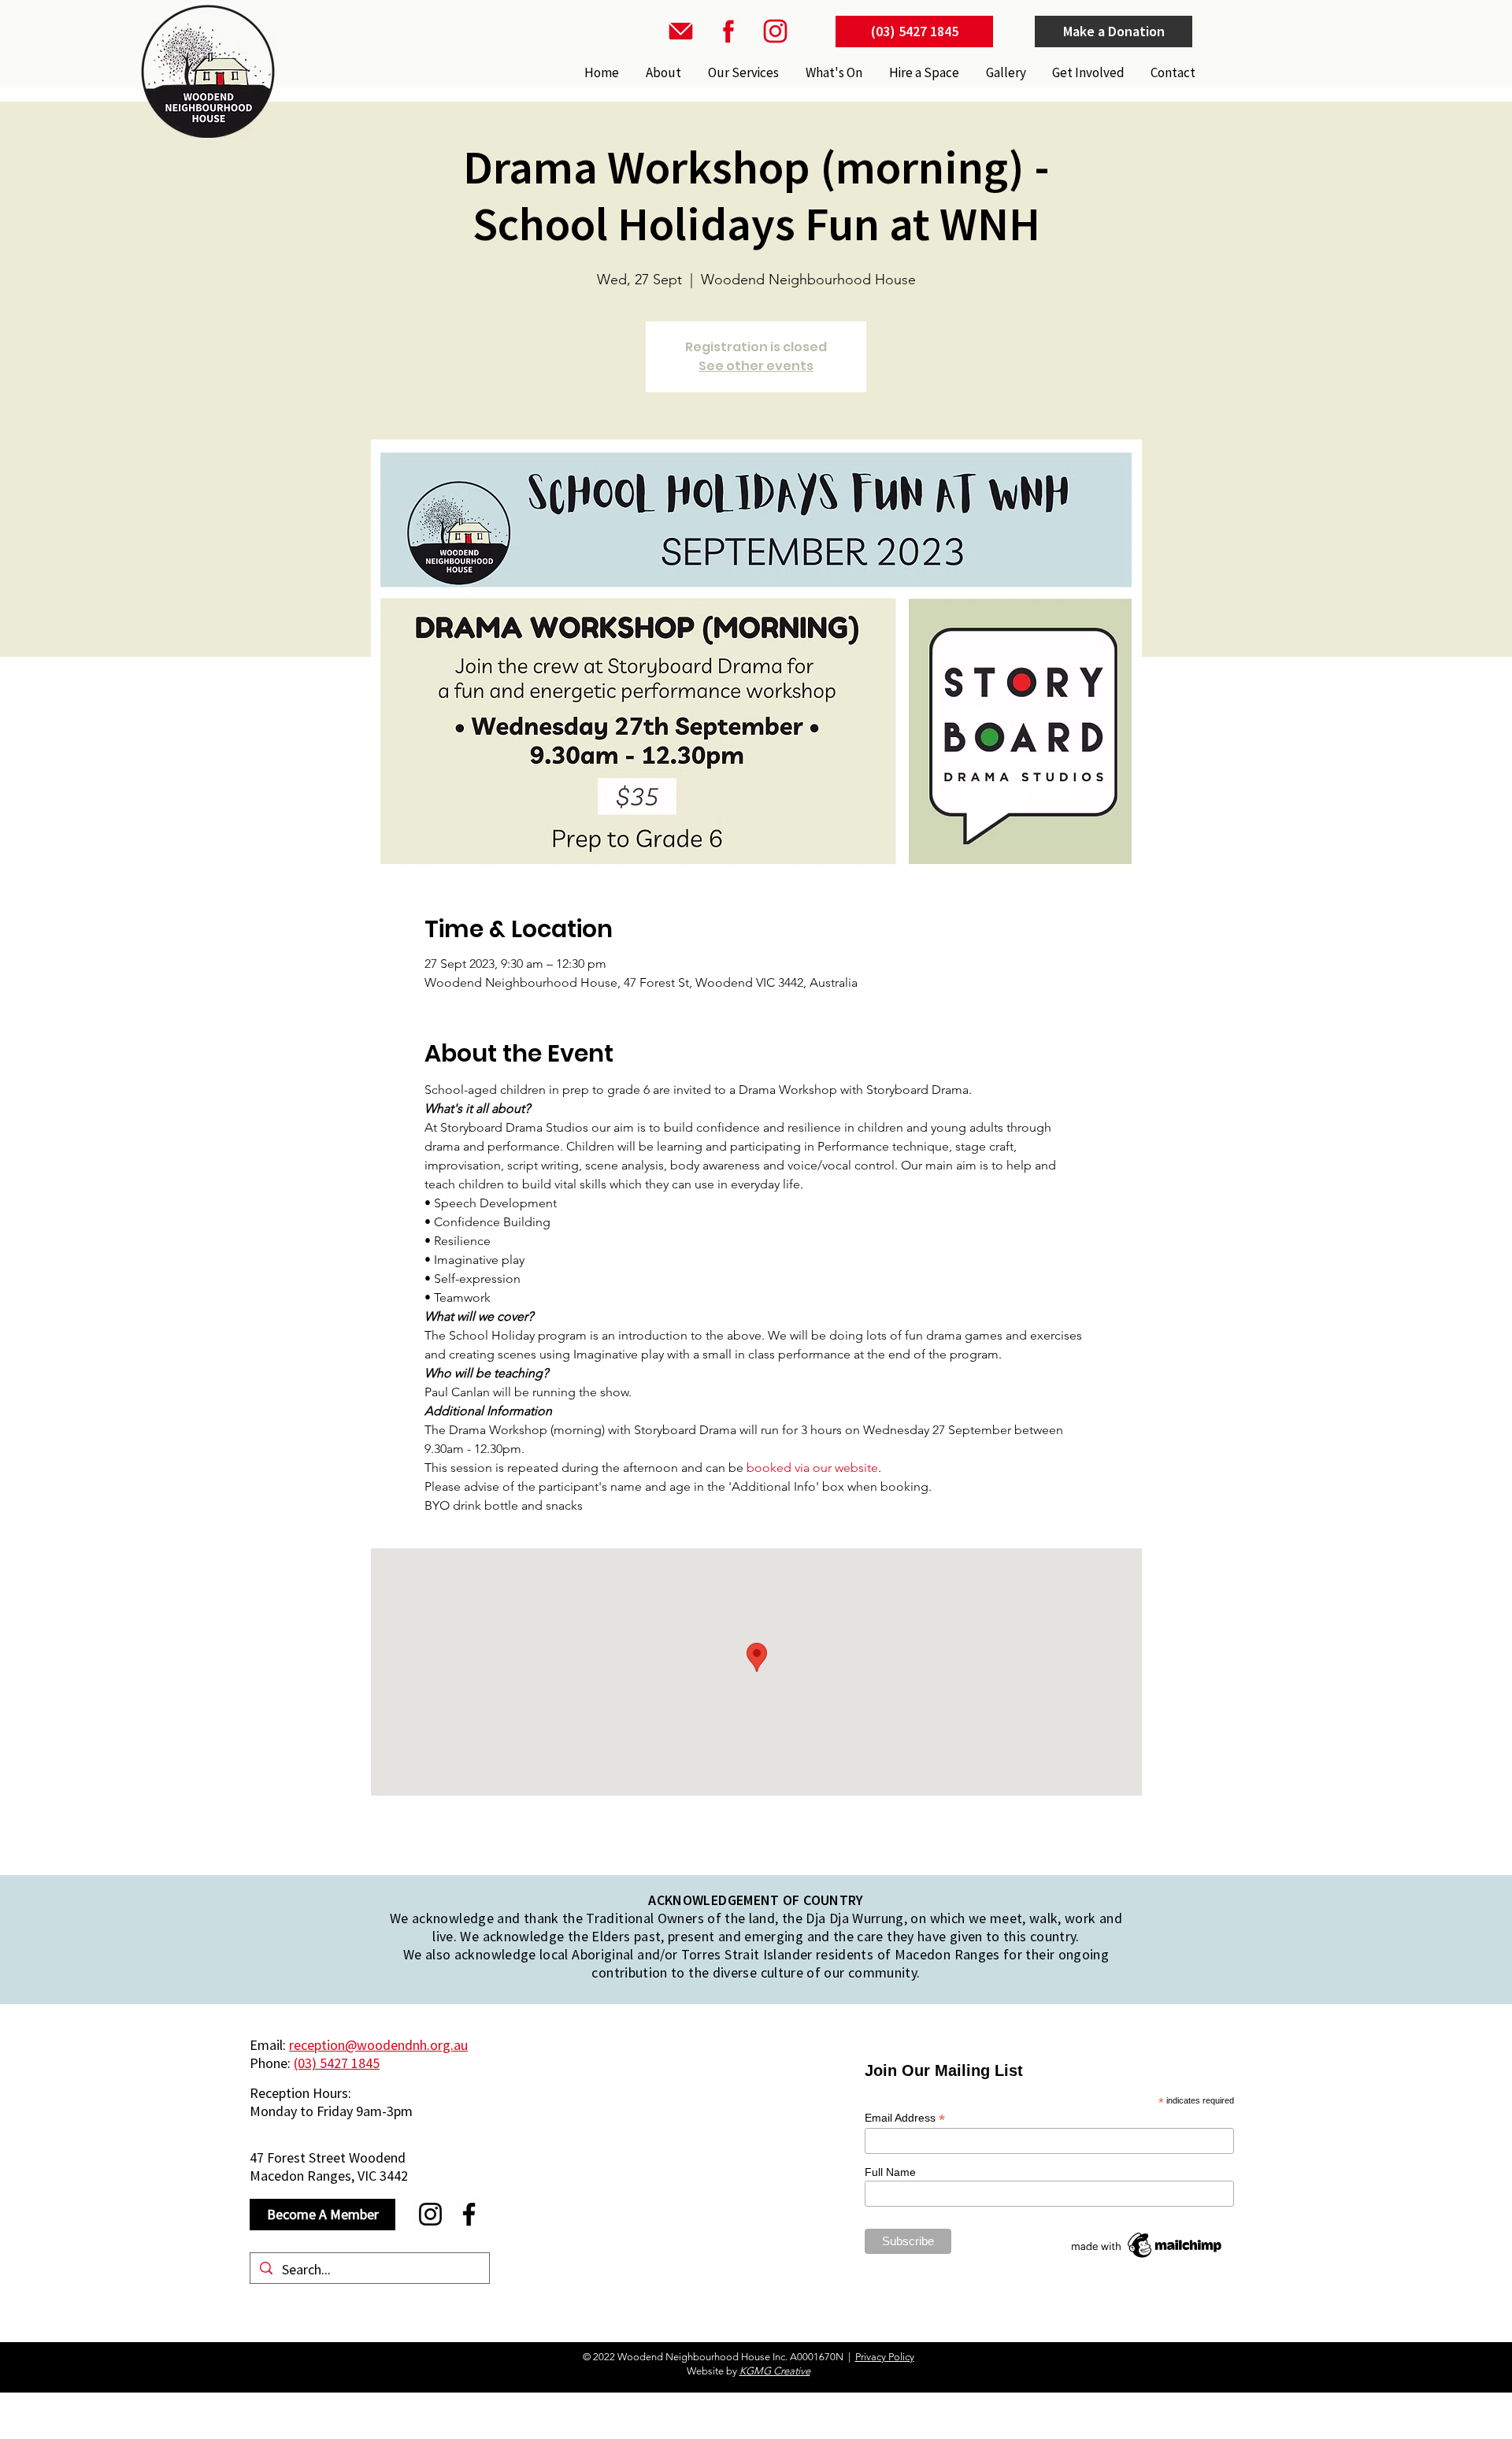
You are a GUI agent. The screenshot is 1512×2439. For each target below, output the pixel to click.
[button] (742, 72)
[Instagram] (430, 2214)
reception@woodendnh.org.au (378, 2045)
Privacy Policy (885, 2357)
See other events (756, 366)
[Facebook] (469, 2214)
